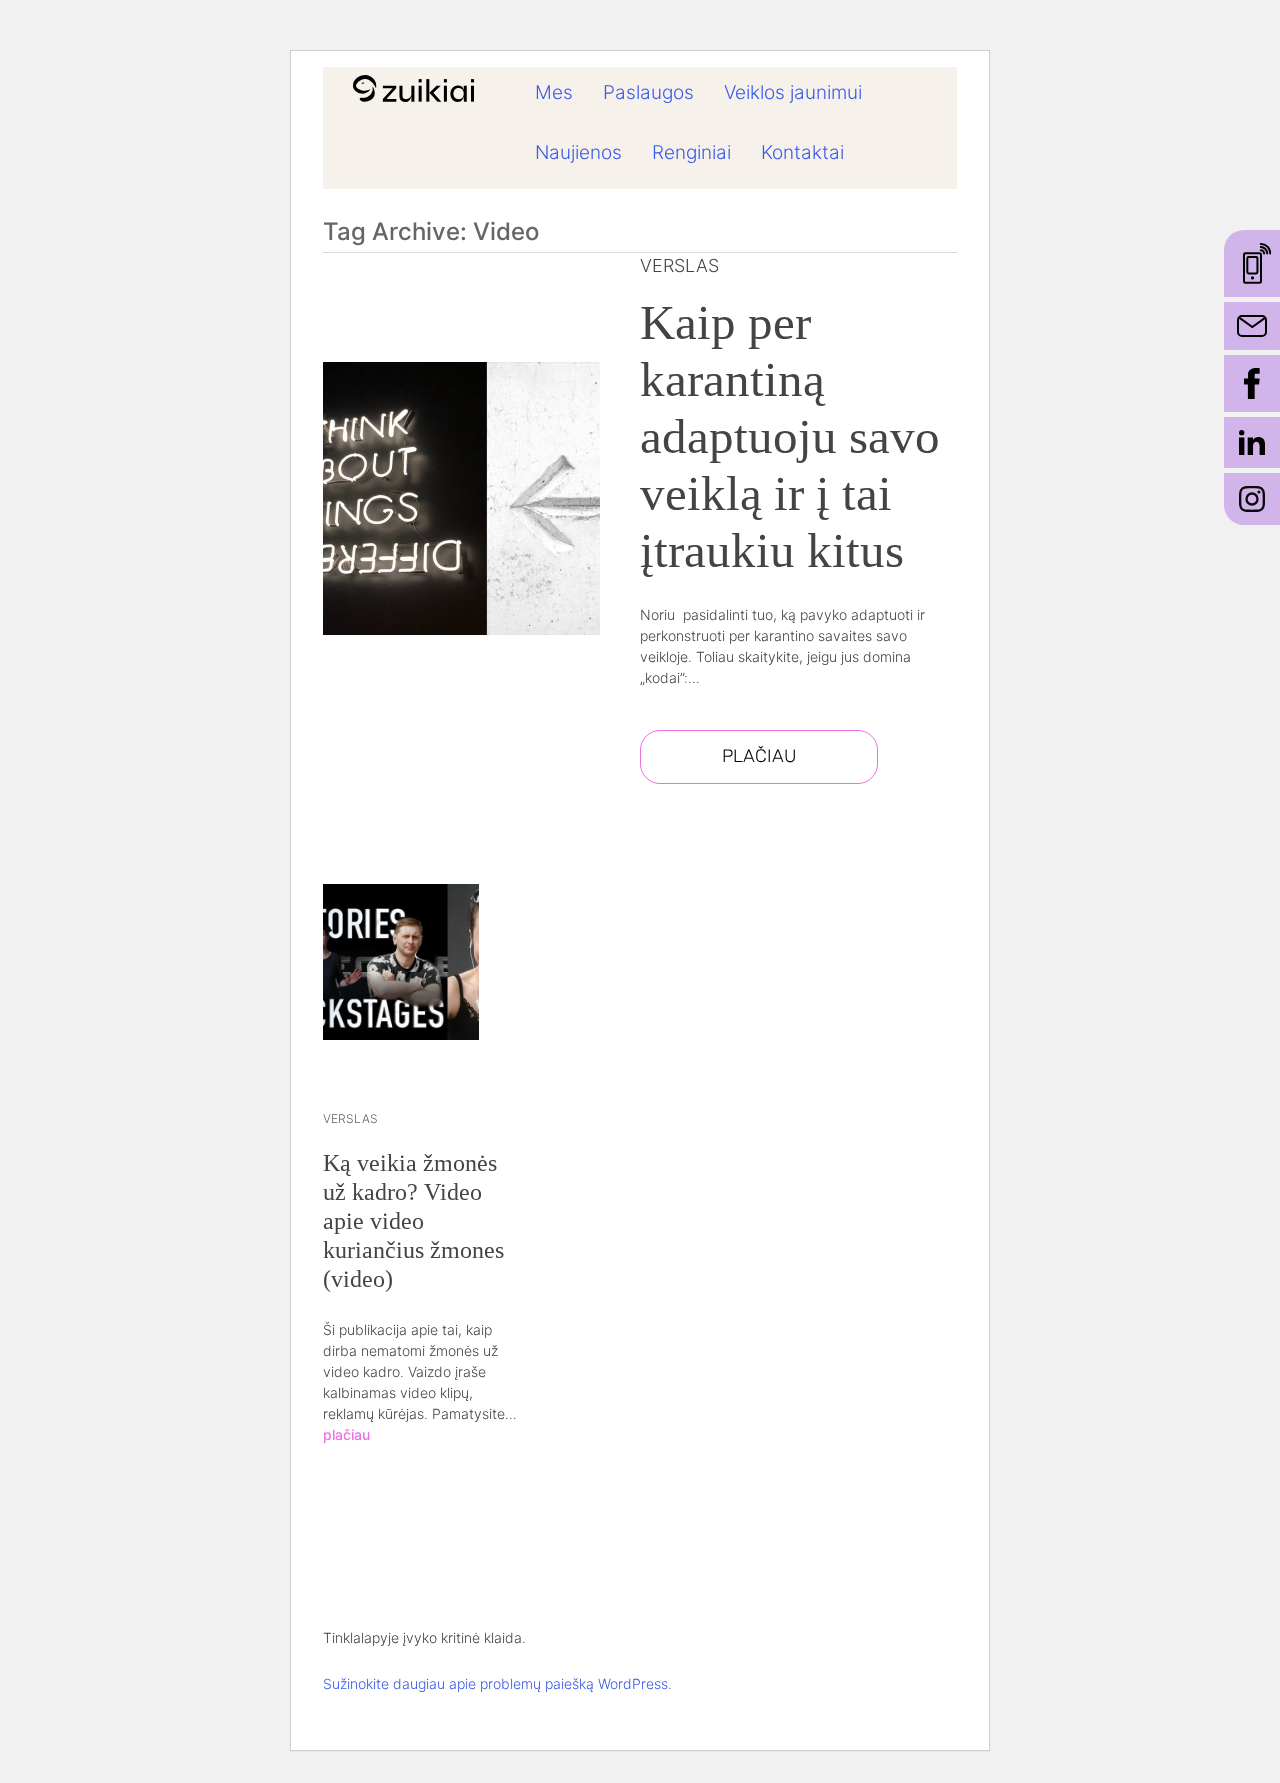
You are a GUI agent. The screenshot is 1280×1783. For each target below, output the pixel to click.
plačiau (346, 1434)
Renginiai (691, 152)
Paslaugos (648, 92)
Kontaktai (802, 152)
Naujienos (578, 152)
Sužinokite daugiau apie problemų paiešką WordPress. (497, 1683)
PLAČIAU (759, 756)
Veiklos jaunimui (793, 92)
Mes (554, 92)
